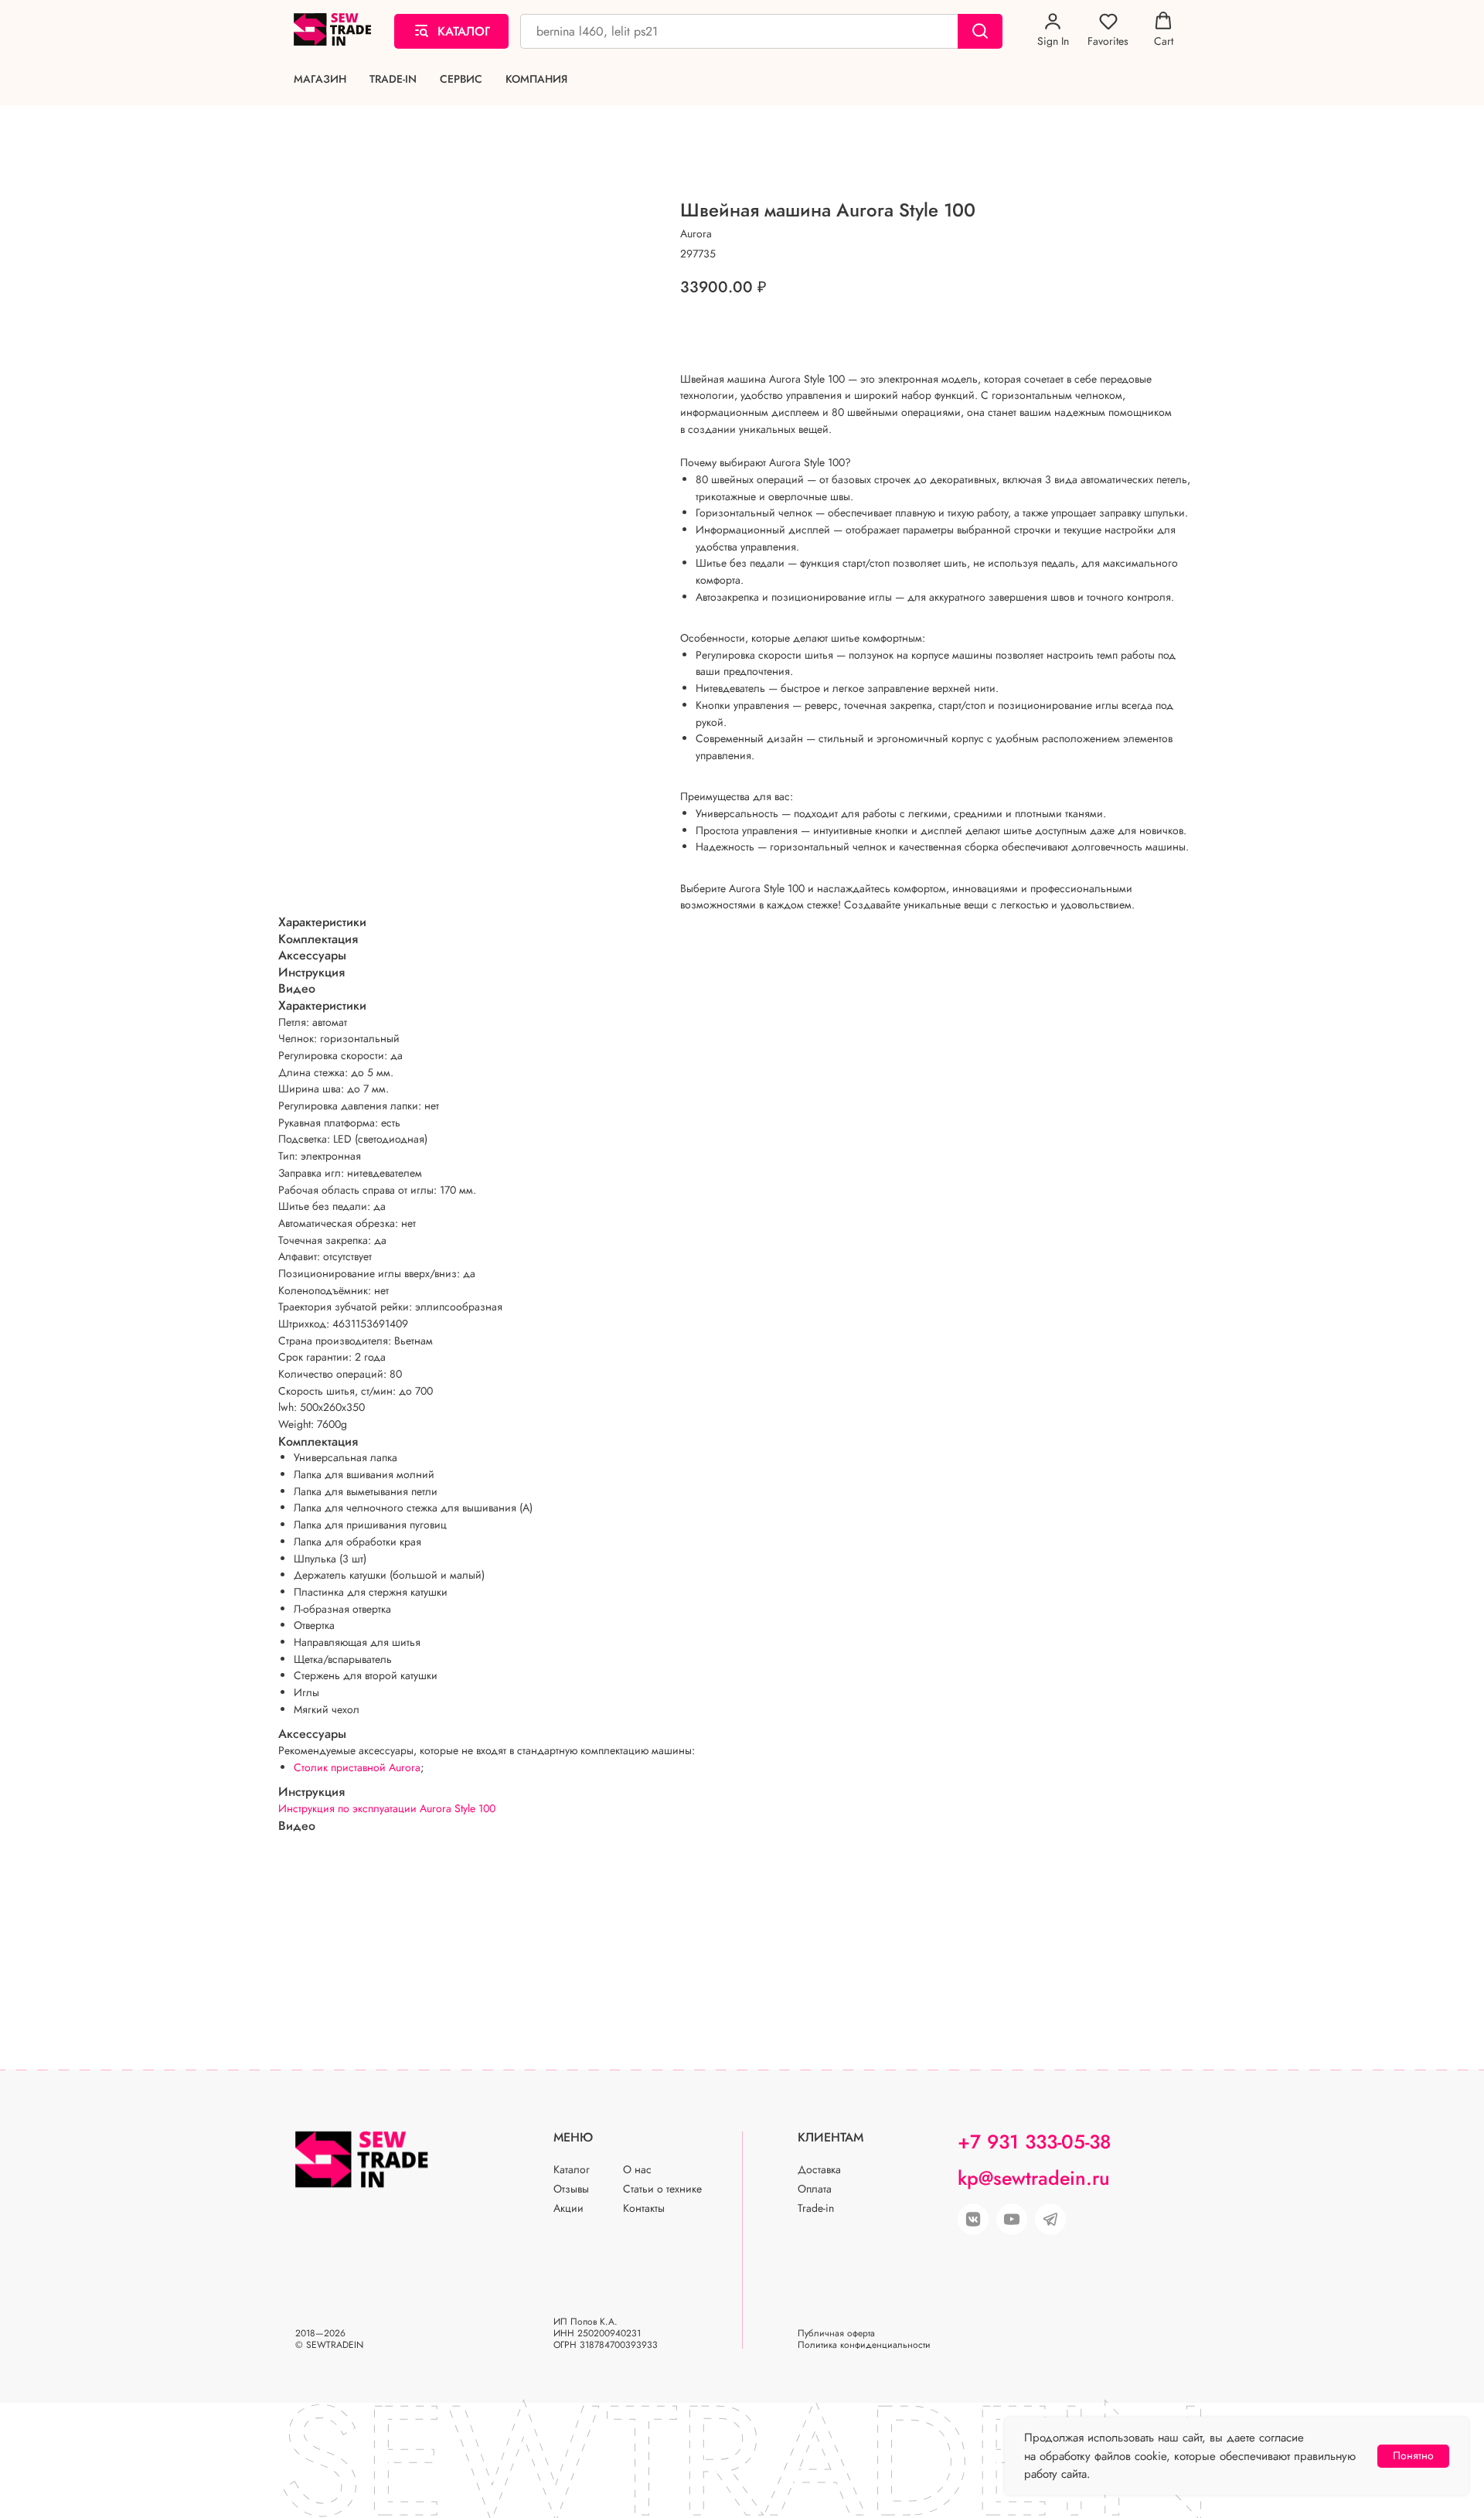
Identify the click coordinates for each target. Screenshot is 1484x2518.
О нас (637, 2169)
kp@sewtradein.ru (1034, 2178)
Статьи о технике (662, 2189)
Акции (568, 2208)
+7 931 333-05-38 (1034, 2141)
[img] (1012, 2220)
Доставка (819, 2169)
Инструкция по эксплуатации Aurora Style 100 (387, 1808)
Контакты (644, 2208)
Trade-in (393, 79)
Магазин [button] (320, 79)
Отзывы (571, 2189)
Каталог (572, 2169)
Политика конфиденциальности (864, 2345)
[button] (1053, 30)
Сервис (461, 79)
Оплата (815, 2189)
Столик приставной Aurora (357, 1767)
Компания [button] (536, 79)
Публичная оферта (836, 2333)
